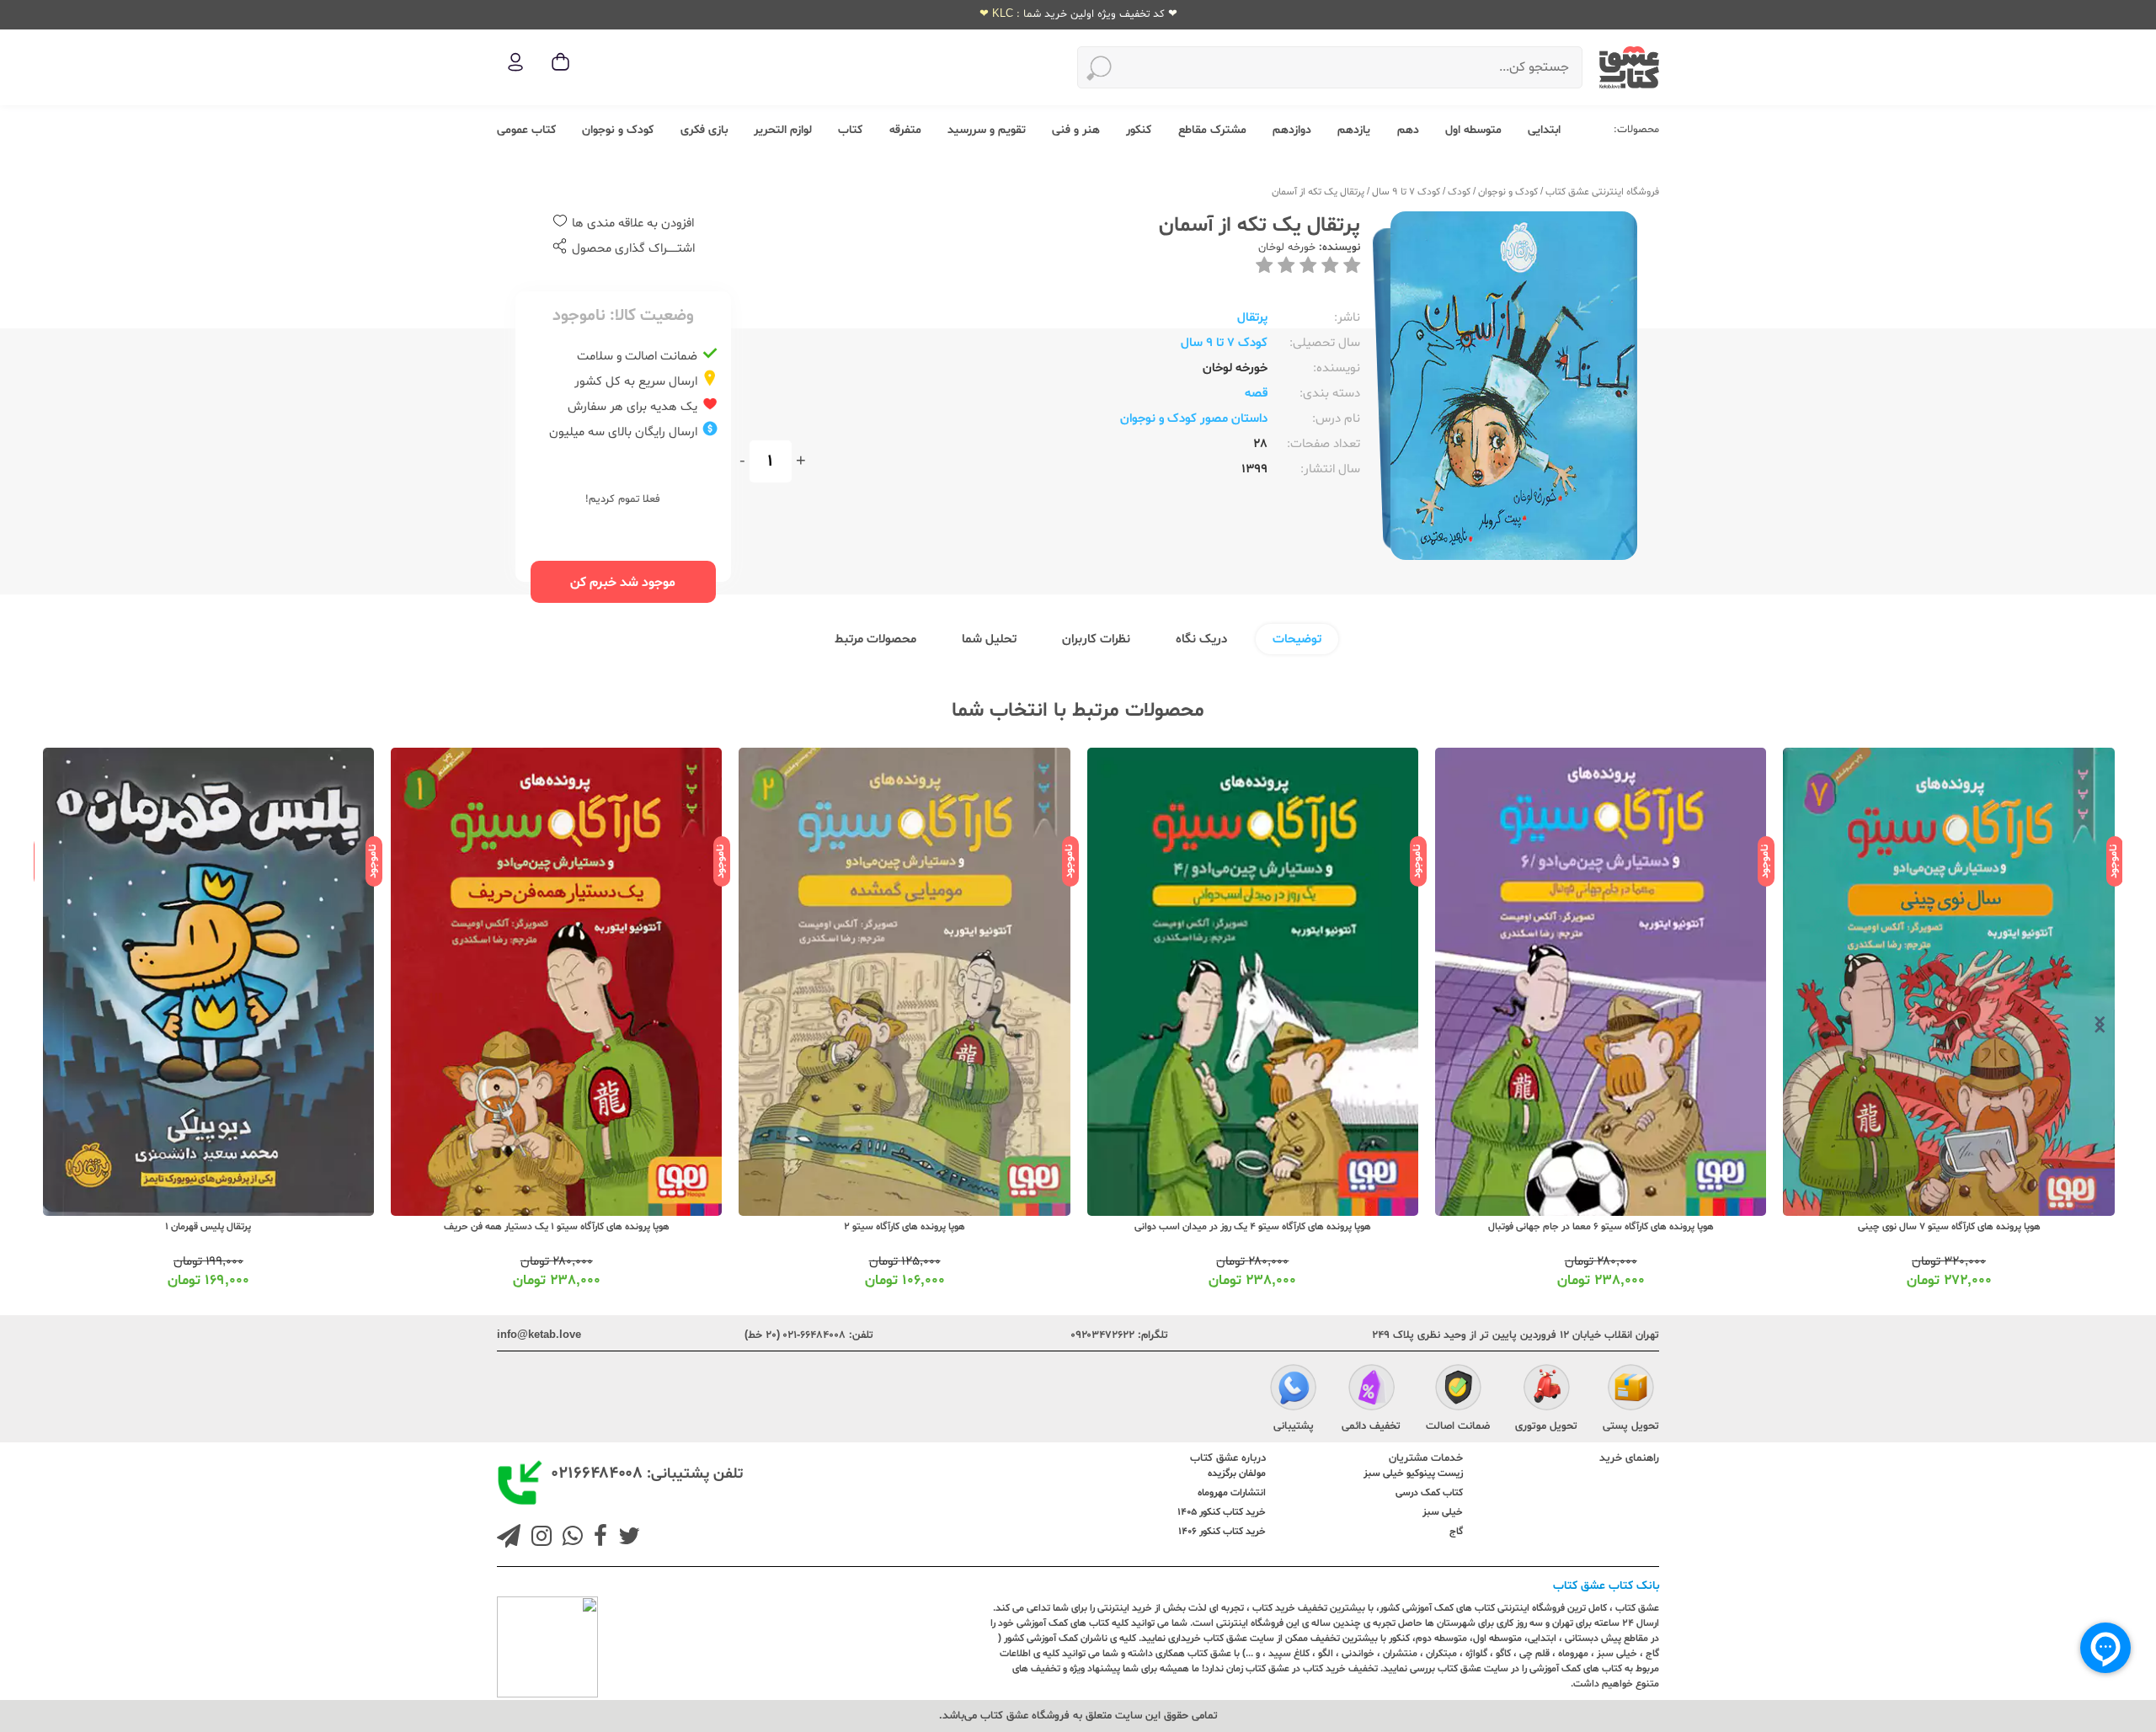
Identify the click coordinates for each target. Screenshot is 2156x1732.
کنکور (1139, 130)
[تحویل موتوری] (1547, 1389)
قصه (1256, 394)
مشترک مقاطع (1212, 130)
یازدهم (1354, 130)
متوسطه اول (1473, 130)
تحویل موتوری (1546, 1426)
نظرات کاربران (1096, 640)
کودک (1459, 192)
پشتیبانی (1294, 1426)
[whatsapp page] (569, 1538)
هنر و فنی (1076, 130)
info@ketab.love (539, 1335)
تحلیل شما (989, 640)
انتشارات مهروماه (1232, 1493)
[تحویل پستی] (1631, 1389)
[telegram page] (509, 1538)
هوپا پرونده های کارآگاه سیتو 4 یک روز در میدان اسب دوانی (1601, 1227)
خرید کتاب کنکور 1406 (1222, 1532)
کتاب (850, 130)
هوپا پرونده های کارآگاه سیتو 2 (1252, 1227)
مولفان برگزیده (1237, 1474)
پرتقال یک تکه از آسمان (1318, 192)
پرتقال (1252, 318)
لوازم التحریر (783, 130)
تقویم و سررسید (987, 130)
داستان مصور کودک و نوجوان (1194, 419)
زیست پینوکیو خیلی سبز (1413, 1474)
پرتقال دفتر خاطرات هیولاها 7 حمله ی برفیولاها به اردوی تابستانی (208, 1227)
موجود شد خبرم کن (623, 583)
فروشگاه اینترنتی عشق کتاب (1602, 192)
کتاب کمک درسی (1429, 1493)
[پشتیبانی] (1293, 1389)
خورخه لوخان (1287, 248)
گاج (1456, 1532)
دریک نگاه (1201, 640)
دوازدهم (1292, 130)
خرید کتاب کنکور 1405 (1222, 1512)
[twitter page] (626, 1538)
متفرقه (905, 130)
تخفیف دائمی (1371, 1426)
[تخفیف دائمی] (1372, 1389)
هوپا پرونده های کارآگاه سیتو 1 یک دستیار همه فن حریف (905, 1227)
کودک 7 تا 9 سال (1406, 192)
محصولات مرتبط (875, 640)
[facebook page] (597, 1538)
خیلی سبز (1443, 1512)
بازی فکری (704, 130)
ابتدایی (1544, 130)
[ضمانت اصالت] (1458, 1389)
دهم (1408, 130)
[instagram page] (538, 1538)
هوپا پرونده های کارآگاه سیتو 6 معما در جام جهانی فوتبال (1949, 1227)
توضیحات (1297, 640)
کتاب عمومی (526, 130)
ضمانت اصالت (1458, 1426)
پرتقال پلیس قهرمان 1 (556, 1227)
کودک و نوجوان (618, 130)
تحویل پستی (1631, 1426)
